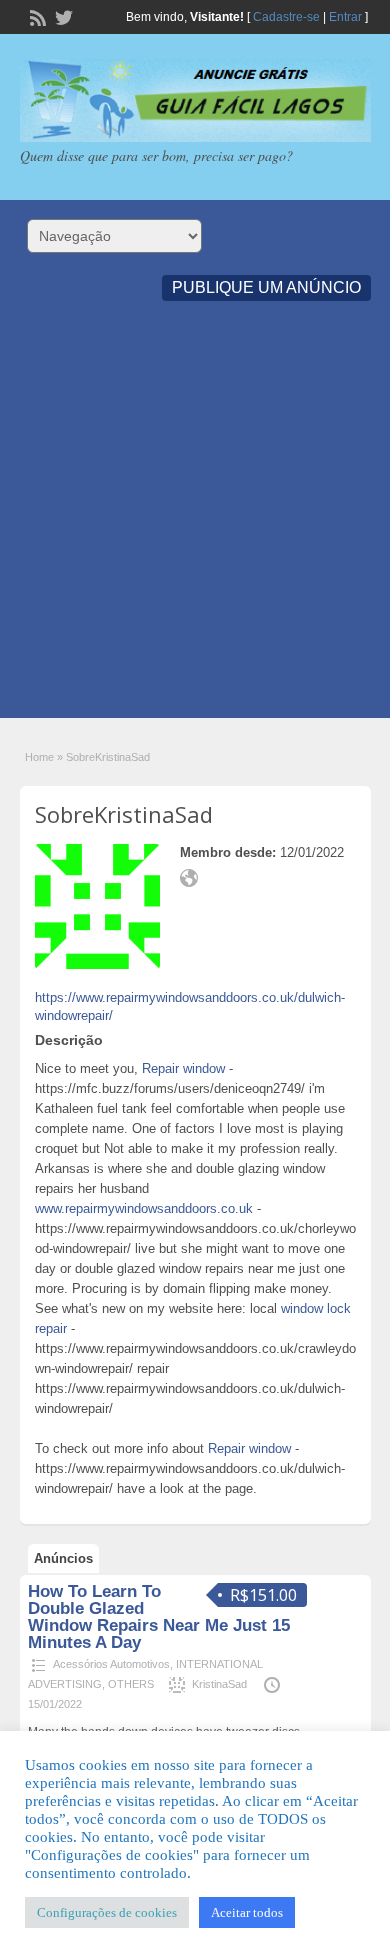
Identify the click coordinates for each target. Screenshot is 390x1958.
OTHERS (131, 1684)
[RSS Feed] (36, 16)
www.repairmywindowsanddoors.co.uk (144, 1208)
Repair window (183, 1068)
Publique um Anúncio (266, 287)
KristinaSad (219, 1684)
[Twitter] (62, 16)
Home (39, 757)
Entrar (345, 17)
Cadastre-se (286, 17)
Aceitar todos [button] (247, 1912)
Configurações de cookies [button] (107, 1912)
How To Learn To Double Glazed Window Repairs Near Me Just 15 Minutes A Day (159, 1617)
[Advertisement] (195, 523)
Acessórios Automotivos (111, 1664)
